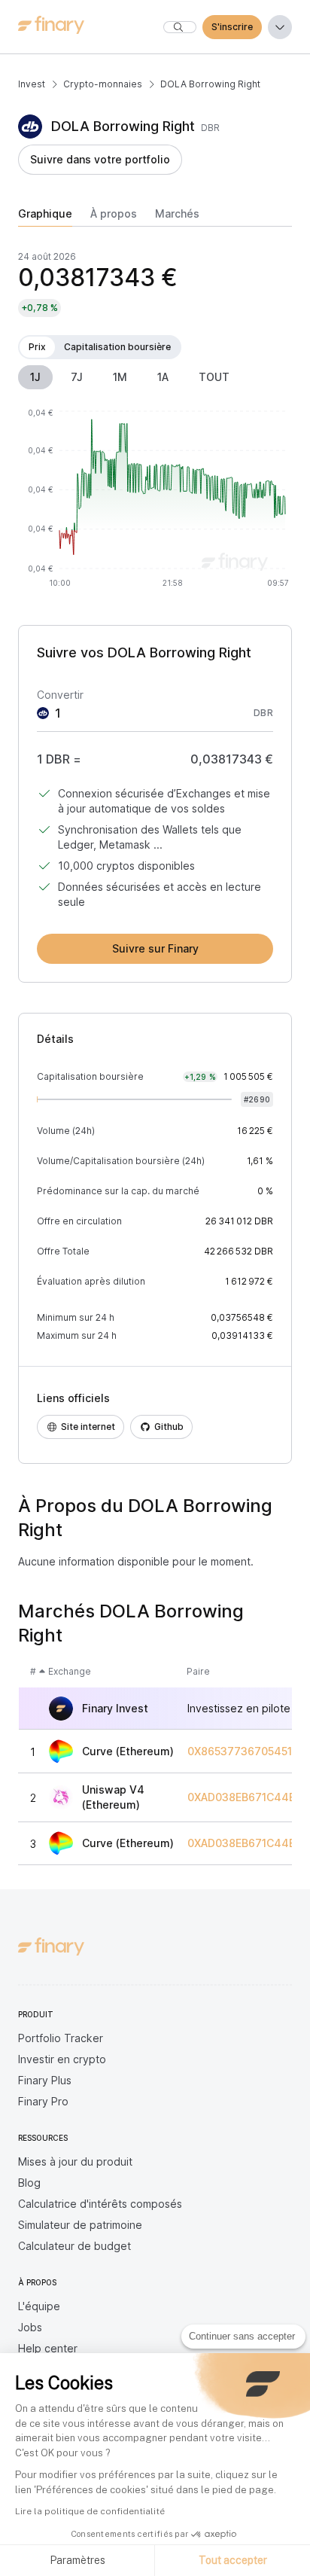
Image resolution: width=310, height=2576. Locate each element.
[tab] (45, 217)
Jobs (30, 2327)
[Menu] (280, 27)
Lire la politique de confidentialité (90, 2511)
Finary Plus (45, 2080)
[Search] (180, 27)
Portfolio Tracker (61, 2038)
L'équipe (39, 2306)
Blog (29, 2183)
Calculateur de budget (74, 2246)
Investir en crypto (62, 2059)
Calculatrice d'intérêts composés (100, 2204)
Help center (48, 2348)
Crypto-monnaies (103, 84)
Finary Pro (43, 2101)
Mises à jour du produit (75, 2161)
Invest (32, 84)
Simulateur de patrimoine (80, 2225)
